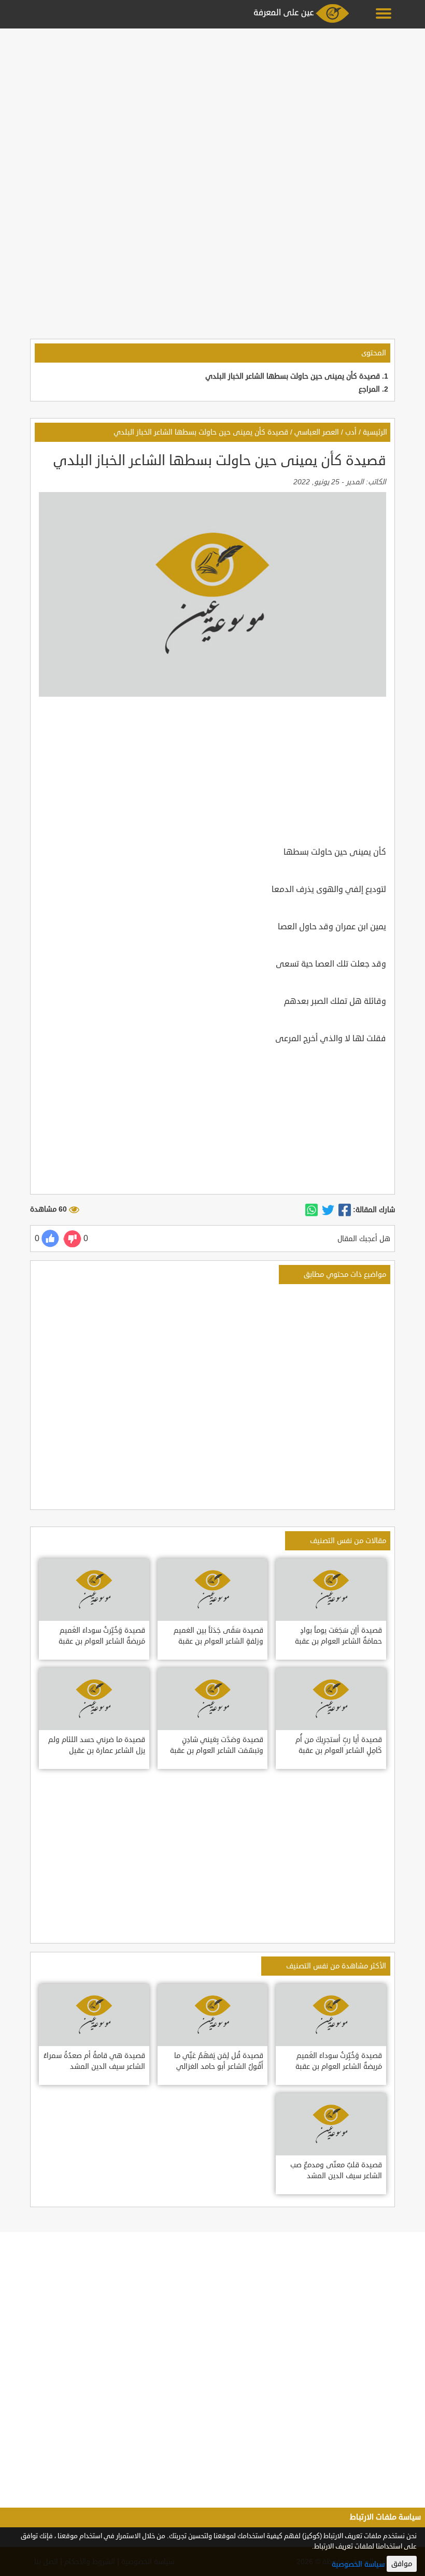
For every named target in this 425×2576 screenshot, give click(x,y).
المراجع (369, 389)
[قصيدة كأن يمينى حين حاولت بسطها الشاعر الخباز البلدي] (345, 1210)
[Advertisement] (212, 105)
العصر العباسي (317, 432)
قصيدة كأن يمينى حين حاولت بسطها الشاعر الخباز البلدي (293, 376)
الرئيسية (375, 432)
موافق (402, 2564)
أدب (351, 432)
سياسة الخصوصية (358, 2564)
